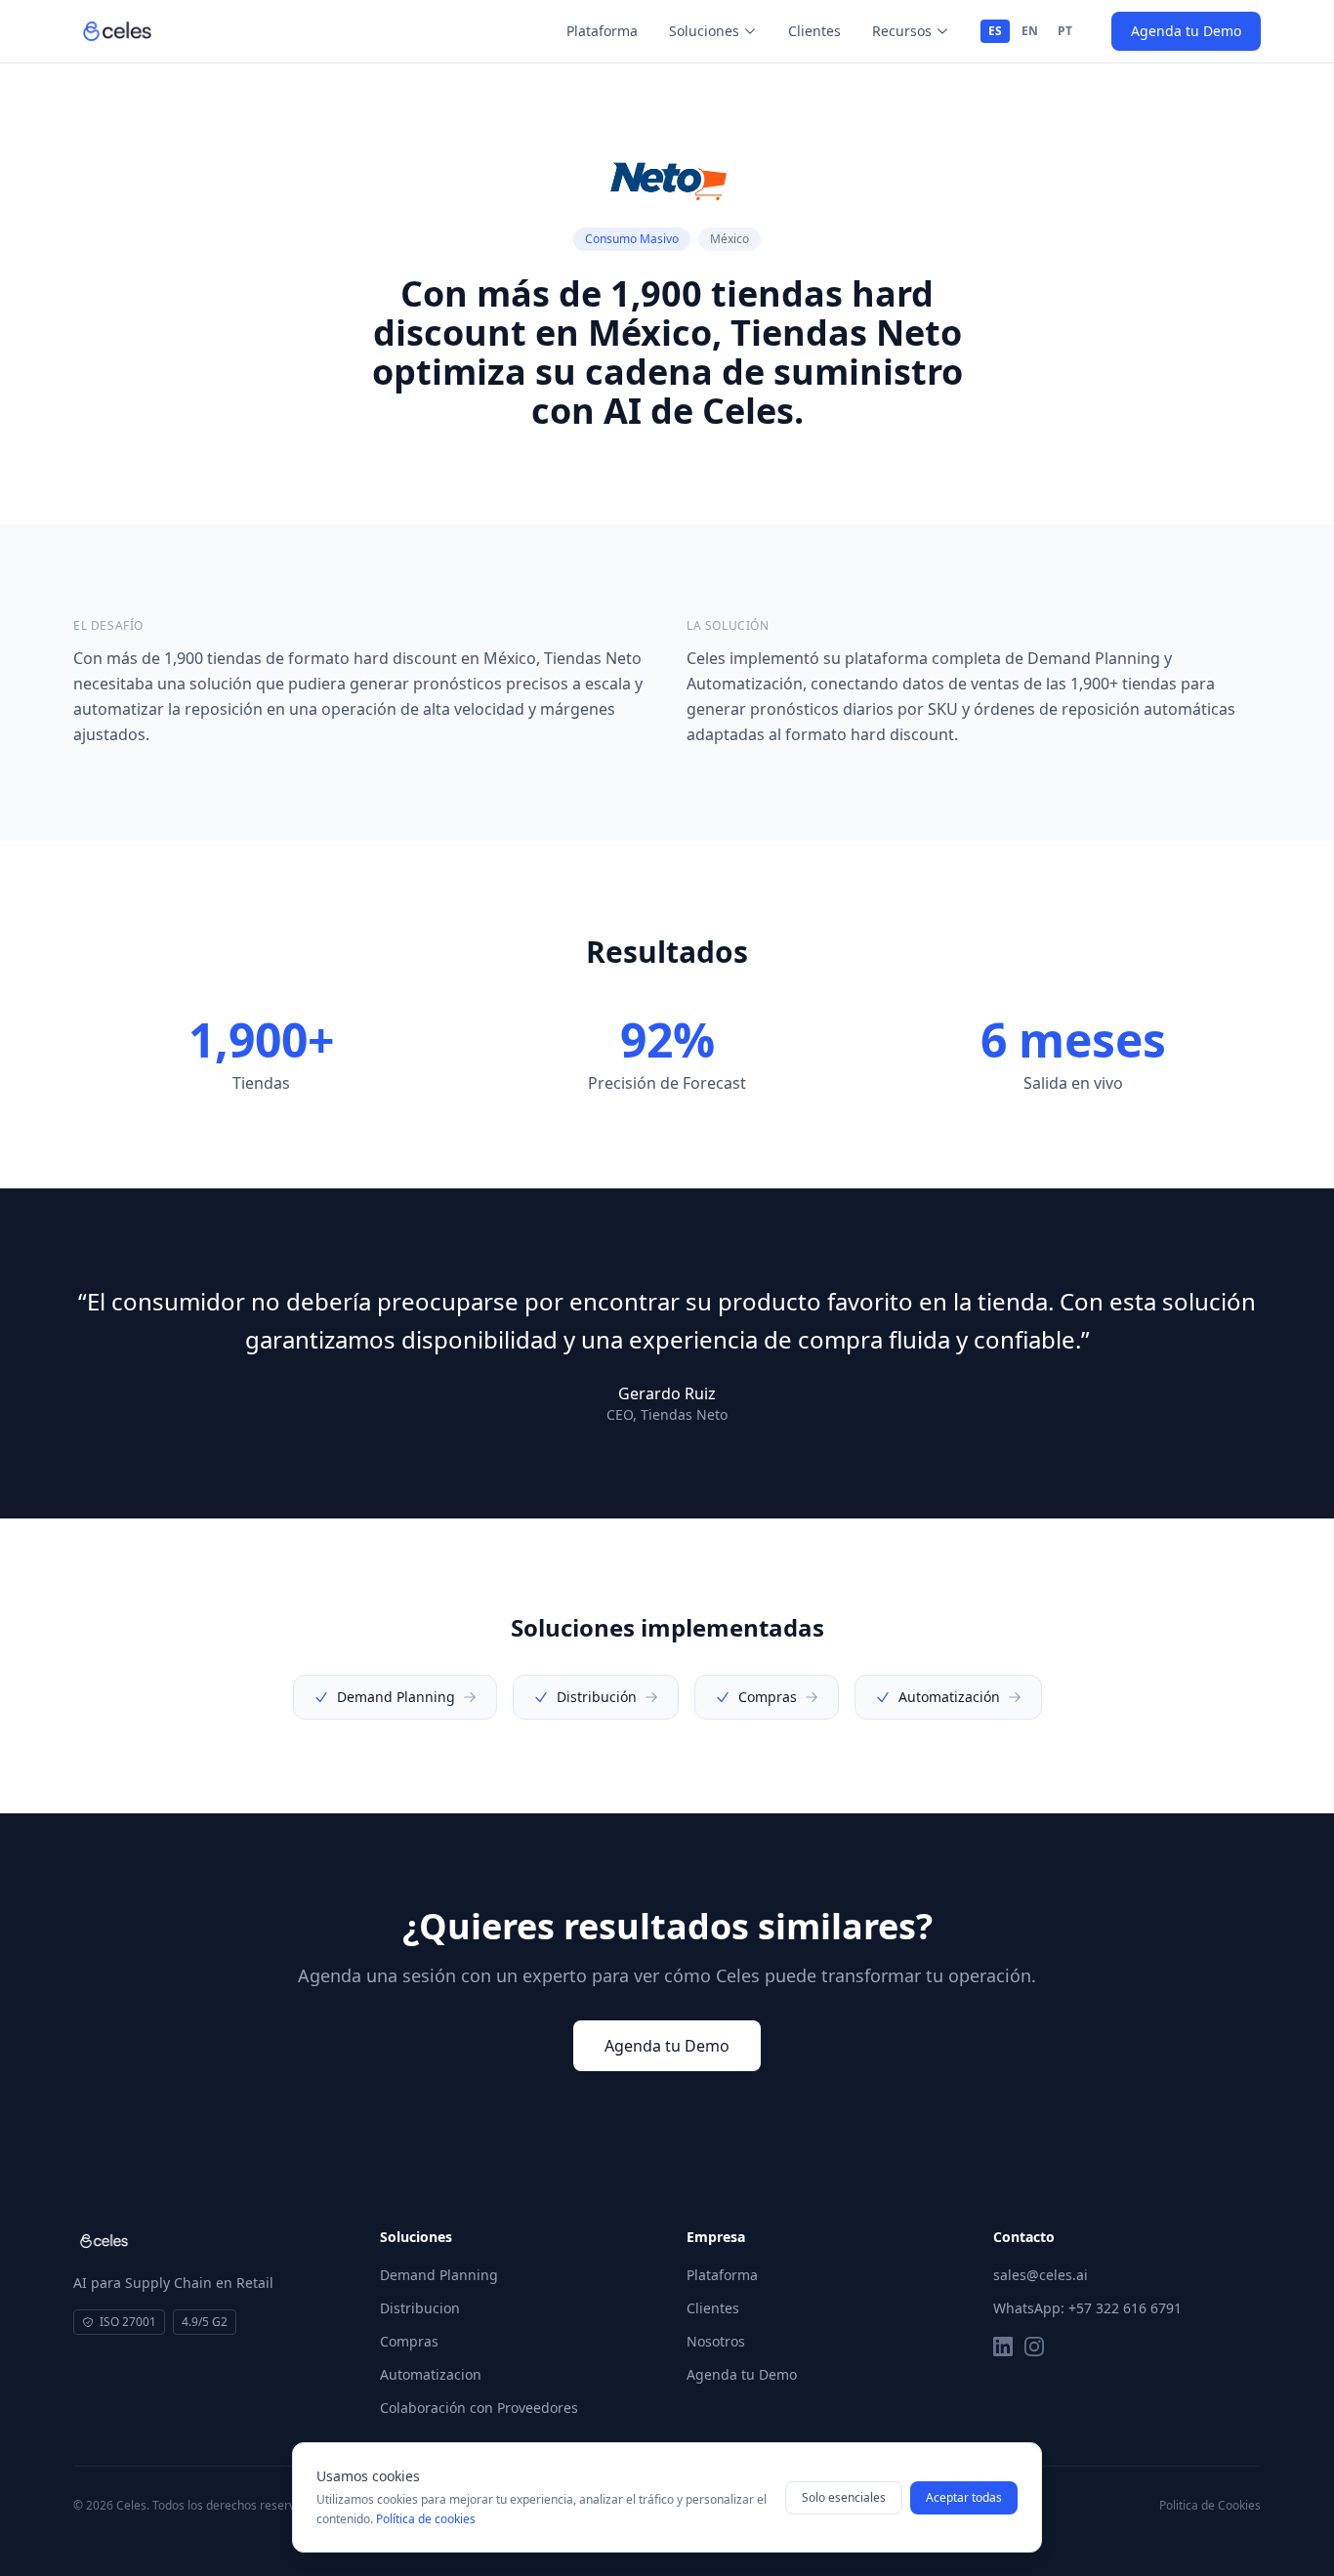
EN (1030, 31)
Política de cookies (426, 2519)
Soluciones (704, 31)
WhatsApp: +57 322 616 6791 (1087, 2308)
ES (995, 31)
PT (1065, 31)
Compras (409, 2341)
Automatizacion (431, 2374)
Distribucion (420, 2308)
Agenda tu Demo (1186, 31)
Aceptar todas (964, 2497)
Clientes (814, 31)
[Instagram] (1034, 2347)
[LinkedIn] (1003, 2347)
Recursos (902, 31)
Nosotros (716, 2341)
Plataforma (602, 31)
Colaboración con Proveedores (479, 2408)
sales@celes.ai (1041, 2275)
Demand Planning (439, 2275)
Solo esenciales (844, 2497)
